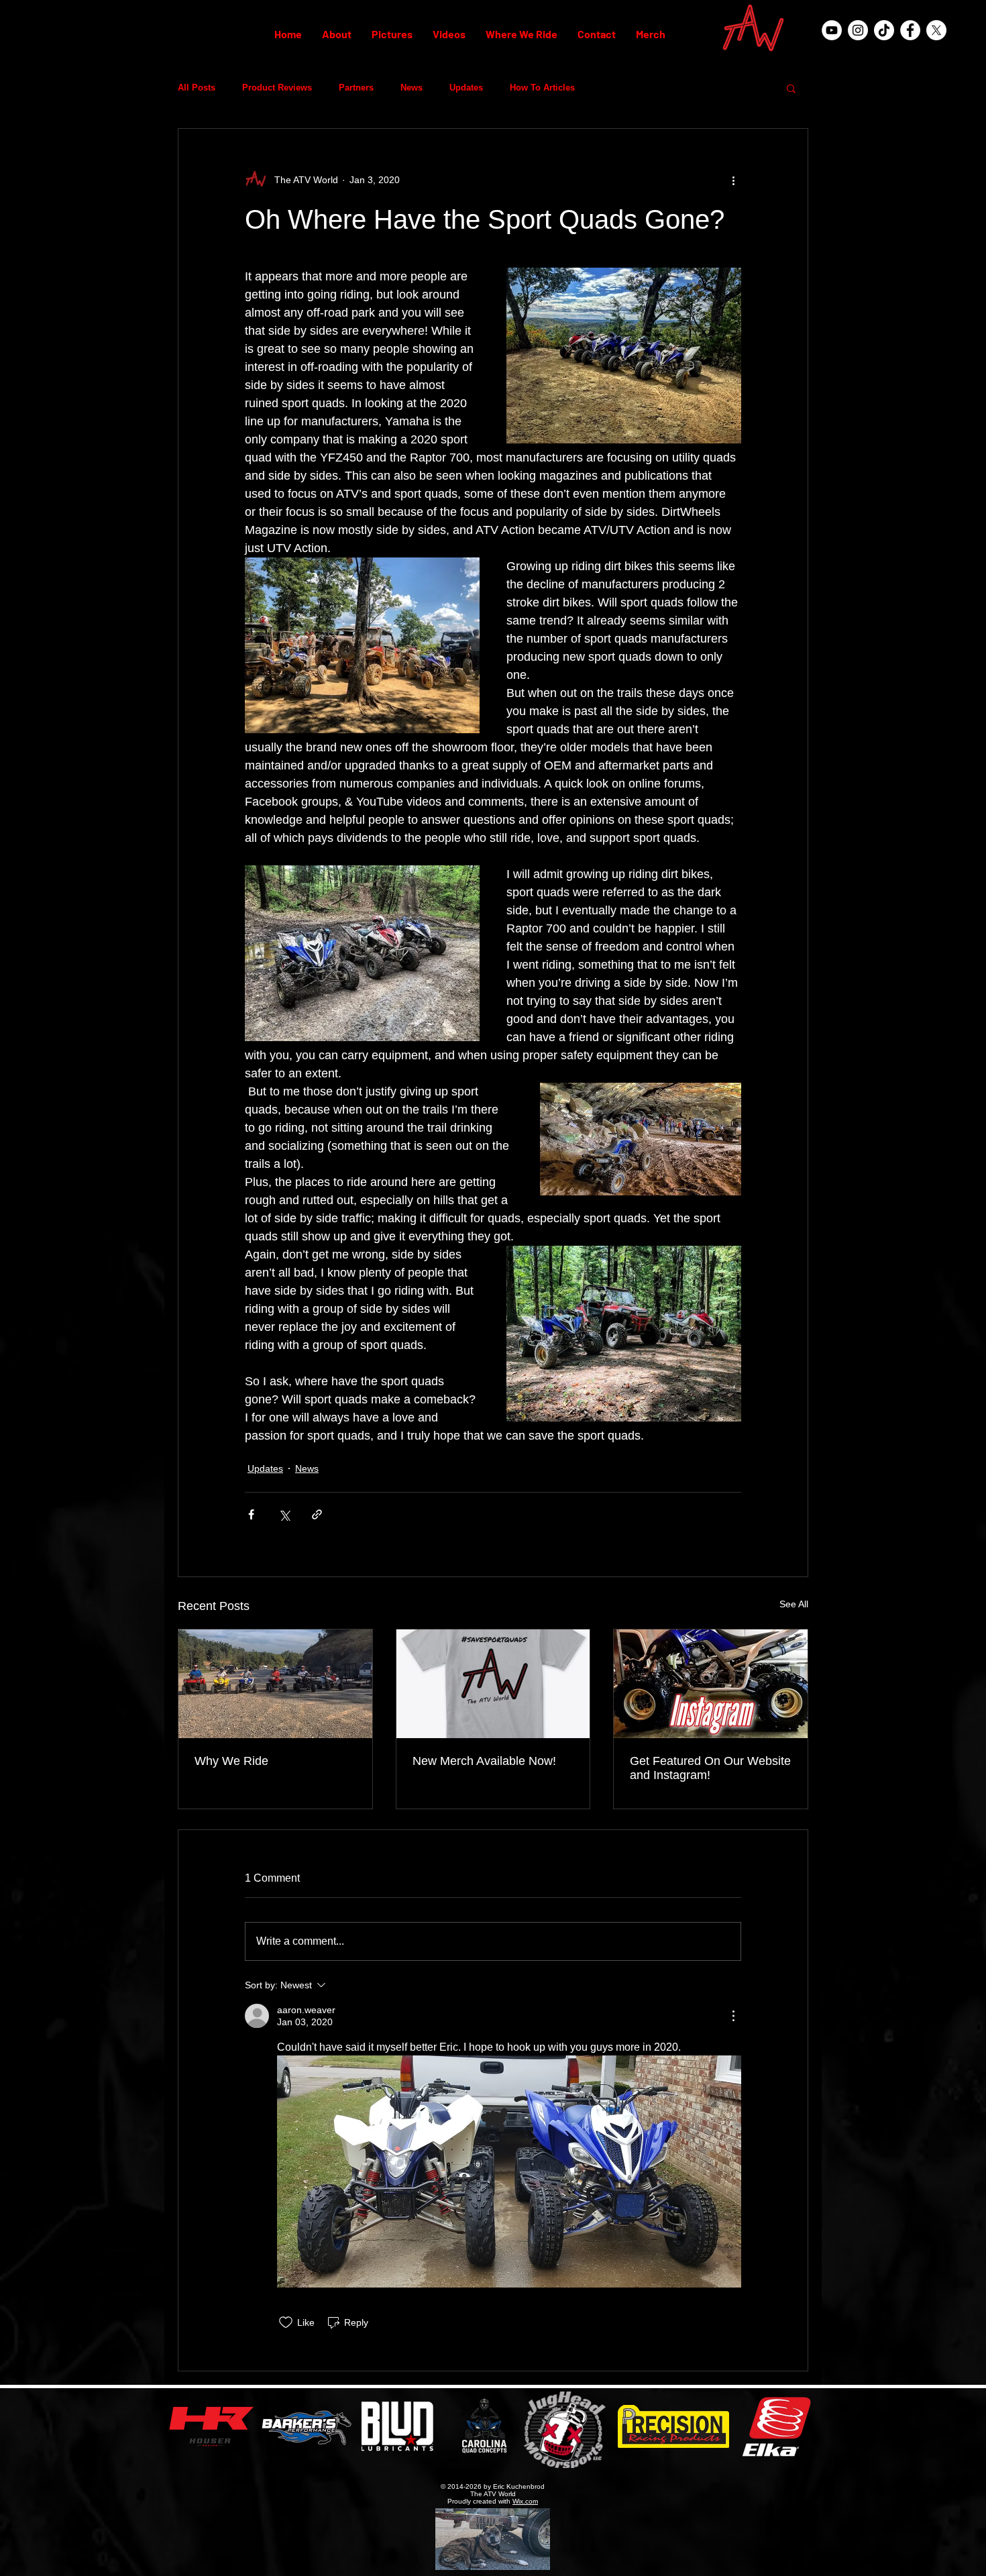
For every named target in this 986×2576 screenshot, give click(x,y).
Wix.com (525, 2501)
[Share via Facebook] (251, 1514)
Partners (356, 88)
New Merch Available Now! (484, 1761)
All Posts (197, 88)
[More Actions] (733, 2016)
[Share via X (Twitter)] (284, 1514)
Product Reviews (277, 88)
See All (794, 1604)
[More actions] (733, 180)
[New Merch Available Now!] (493, 1684)
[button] (791, 88)
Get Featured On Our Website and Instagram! (710, 1768)
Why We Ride (231, 1761)
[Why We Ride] (275, 1684)
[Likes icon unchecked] (286, 2322)
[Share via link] (317, 1514)
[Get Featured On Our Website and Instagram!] (711, 1684)
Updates (466, 88)
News (412, 88)
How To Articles (542, 88)
